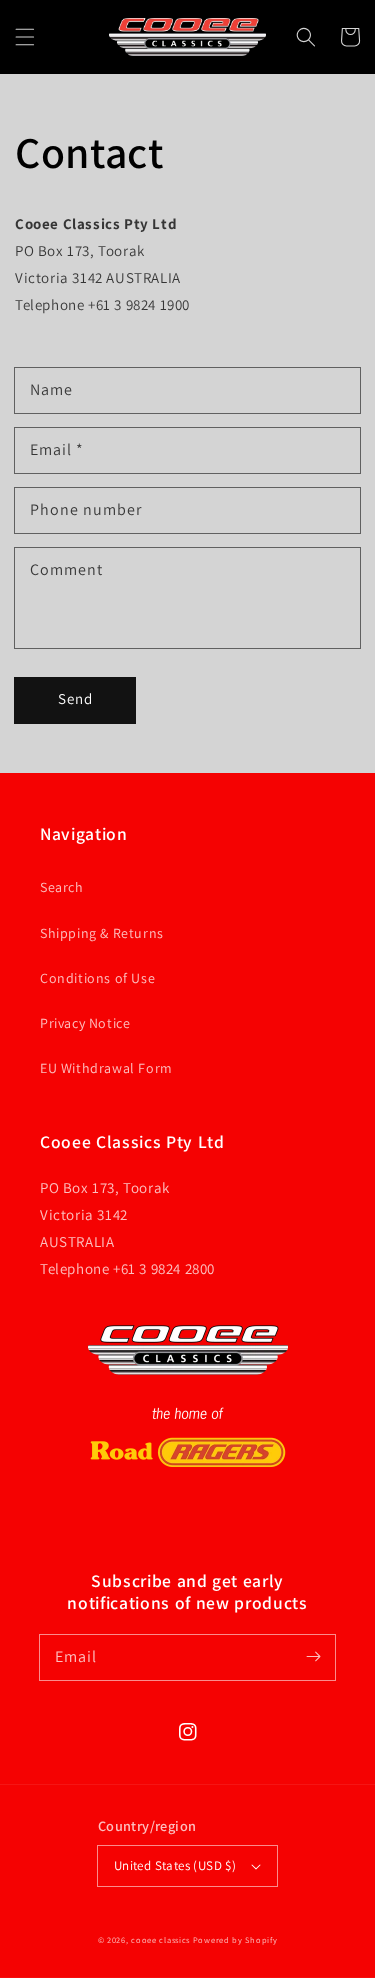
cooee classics (160, 1939)
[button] (25, 37)
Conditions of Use (97, 978)
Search (62, 887)
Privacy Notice (85, 1023)
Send (75, 698)
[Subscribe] (313, 1657)
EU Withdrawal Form (106, 1068)
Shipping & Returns (102, 933)
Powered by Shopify (235, 1939)
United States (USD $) (175, 1865)
